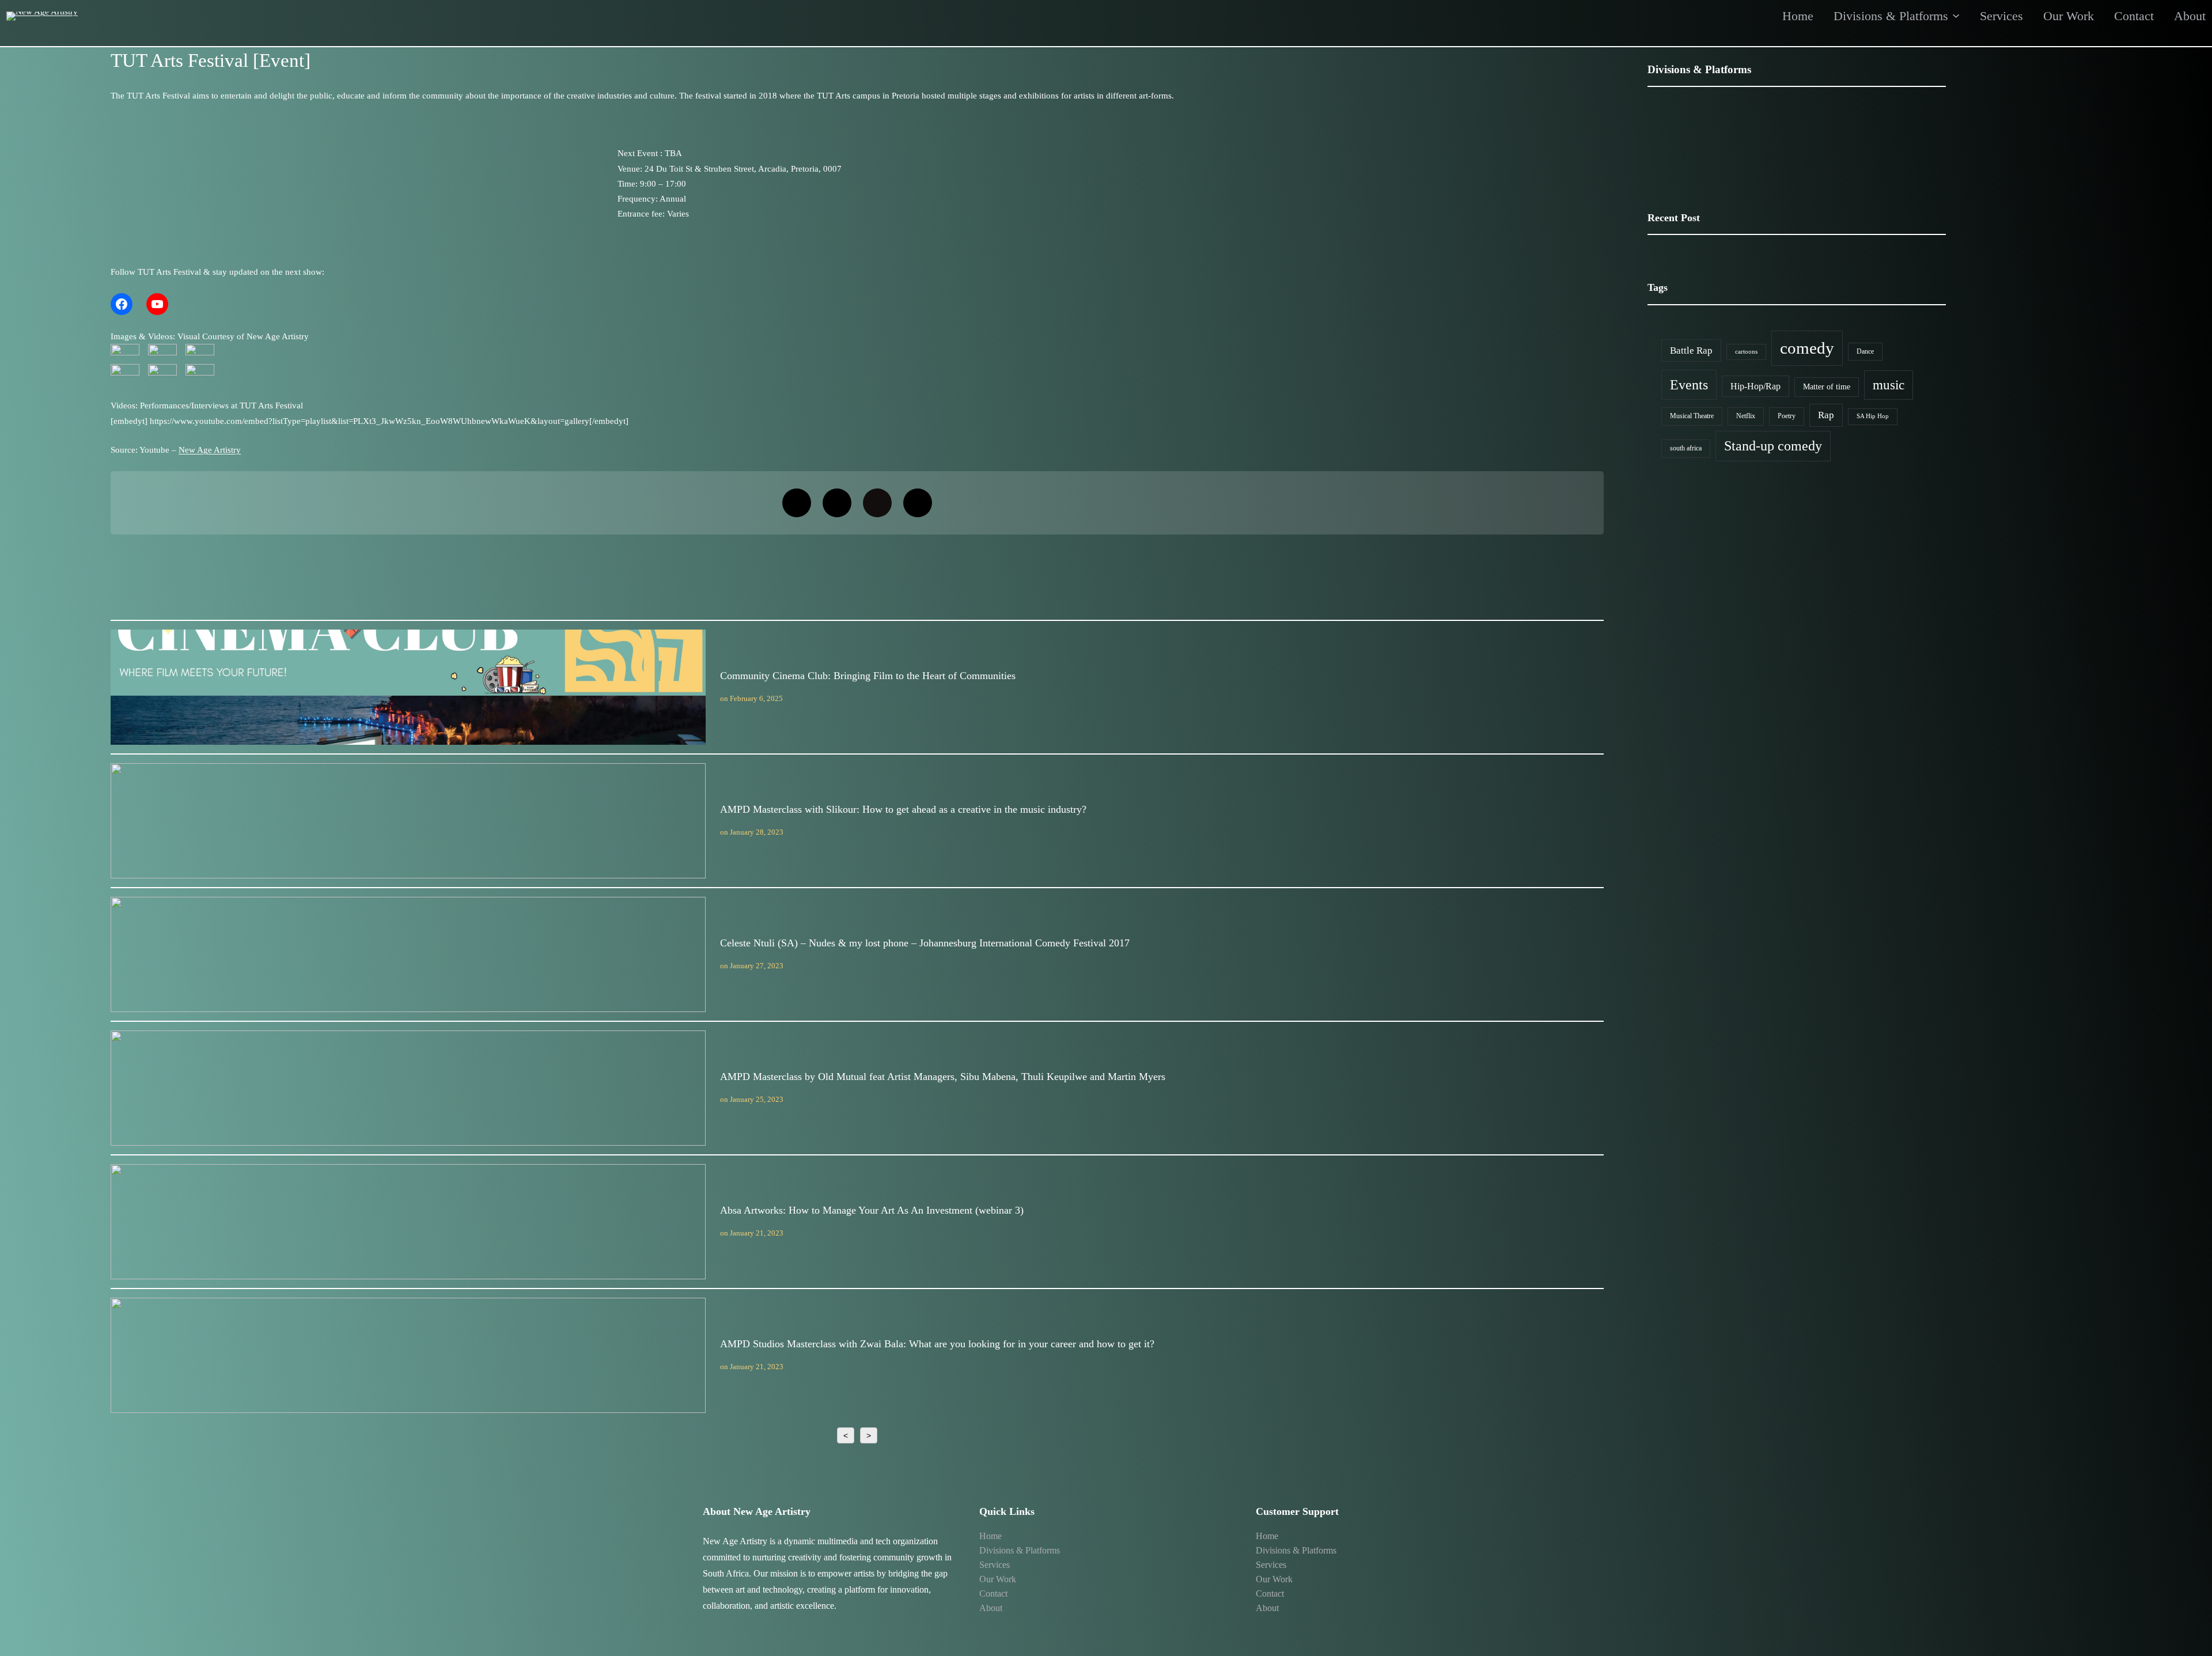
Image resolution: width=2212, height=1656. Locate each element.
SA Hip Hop (1873, 416)
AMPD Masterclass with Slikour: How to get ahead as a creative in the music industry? (408, 820)
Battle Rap (1691, 350)
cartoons (1746, 352)
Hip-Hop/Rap (1755, 386)
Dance (1865, 351)
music (1889, 385)
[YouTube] (157, 304)
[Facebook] (122, 304)
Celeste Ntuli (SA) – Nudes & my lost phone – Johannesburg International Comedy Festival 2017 (408, 954)
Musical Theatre (1692, 416)
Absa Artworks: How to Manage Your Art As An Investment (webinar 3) (408, 1221)
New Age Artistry (210, 450)
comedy (1807, 348)
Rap (1826, 415)
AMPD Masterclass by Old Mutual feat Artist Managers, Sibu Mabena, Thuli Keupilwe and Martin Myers (408, 1087)
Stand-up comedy (1773, 446)
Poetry (1787, 416)
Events (1689, 384)
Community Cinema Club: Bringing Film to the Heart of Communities (408, 687)
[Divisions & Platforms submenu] (1956, 15)
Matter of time (1827, 387)
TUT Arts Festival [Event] (211, 60)
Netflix (1746, 416)
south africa (1686, 448)
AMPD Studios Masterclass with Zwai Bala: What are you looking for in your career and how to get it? (408, 1355)
